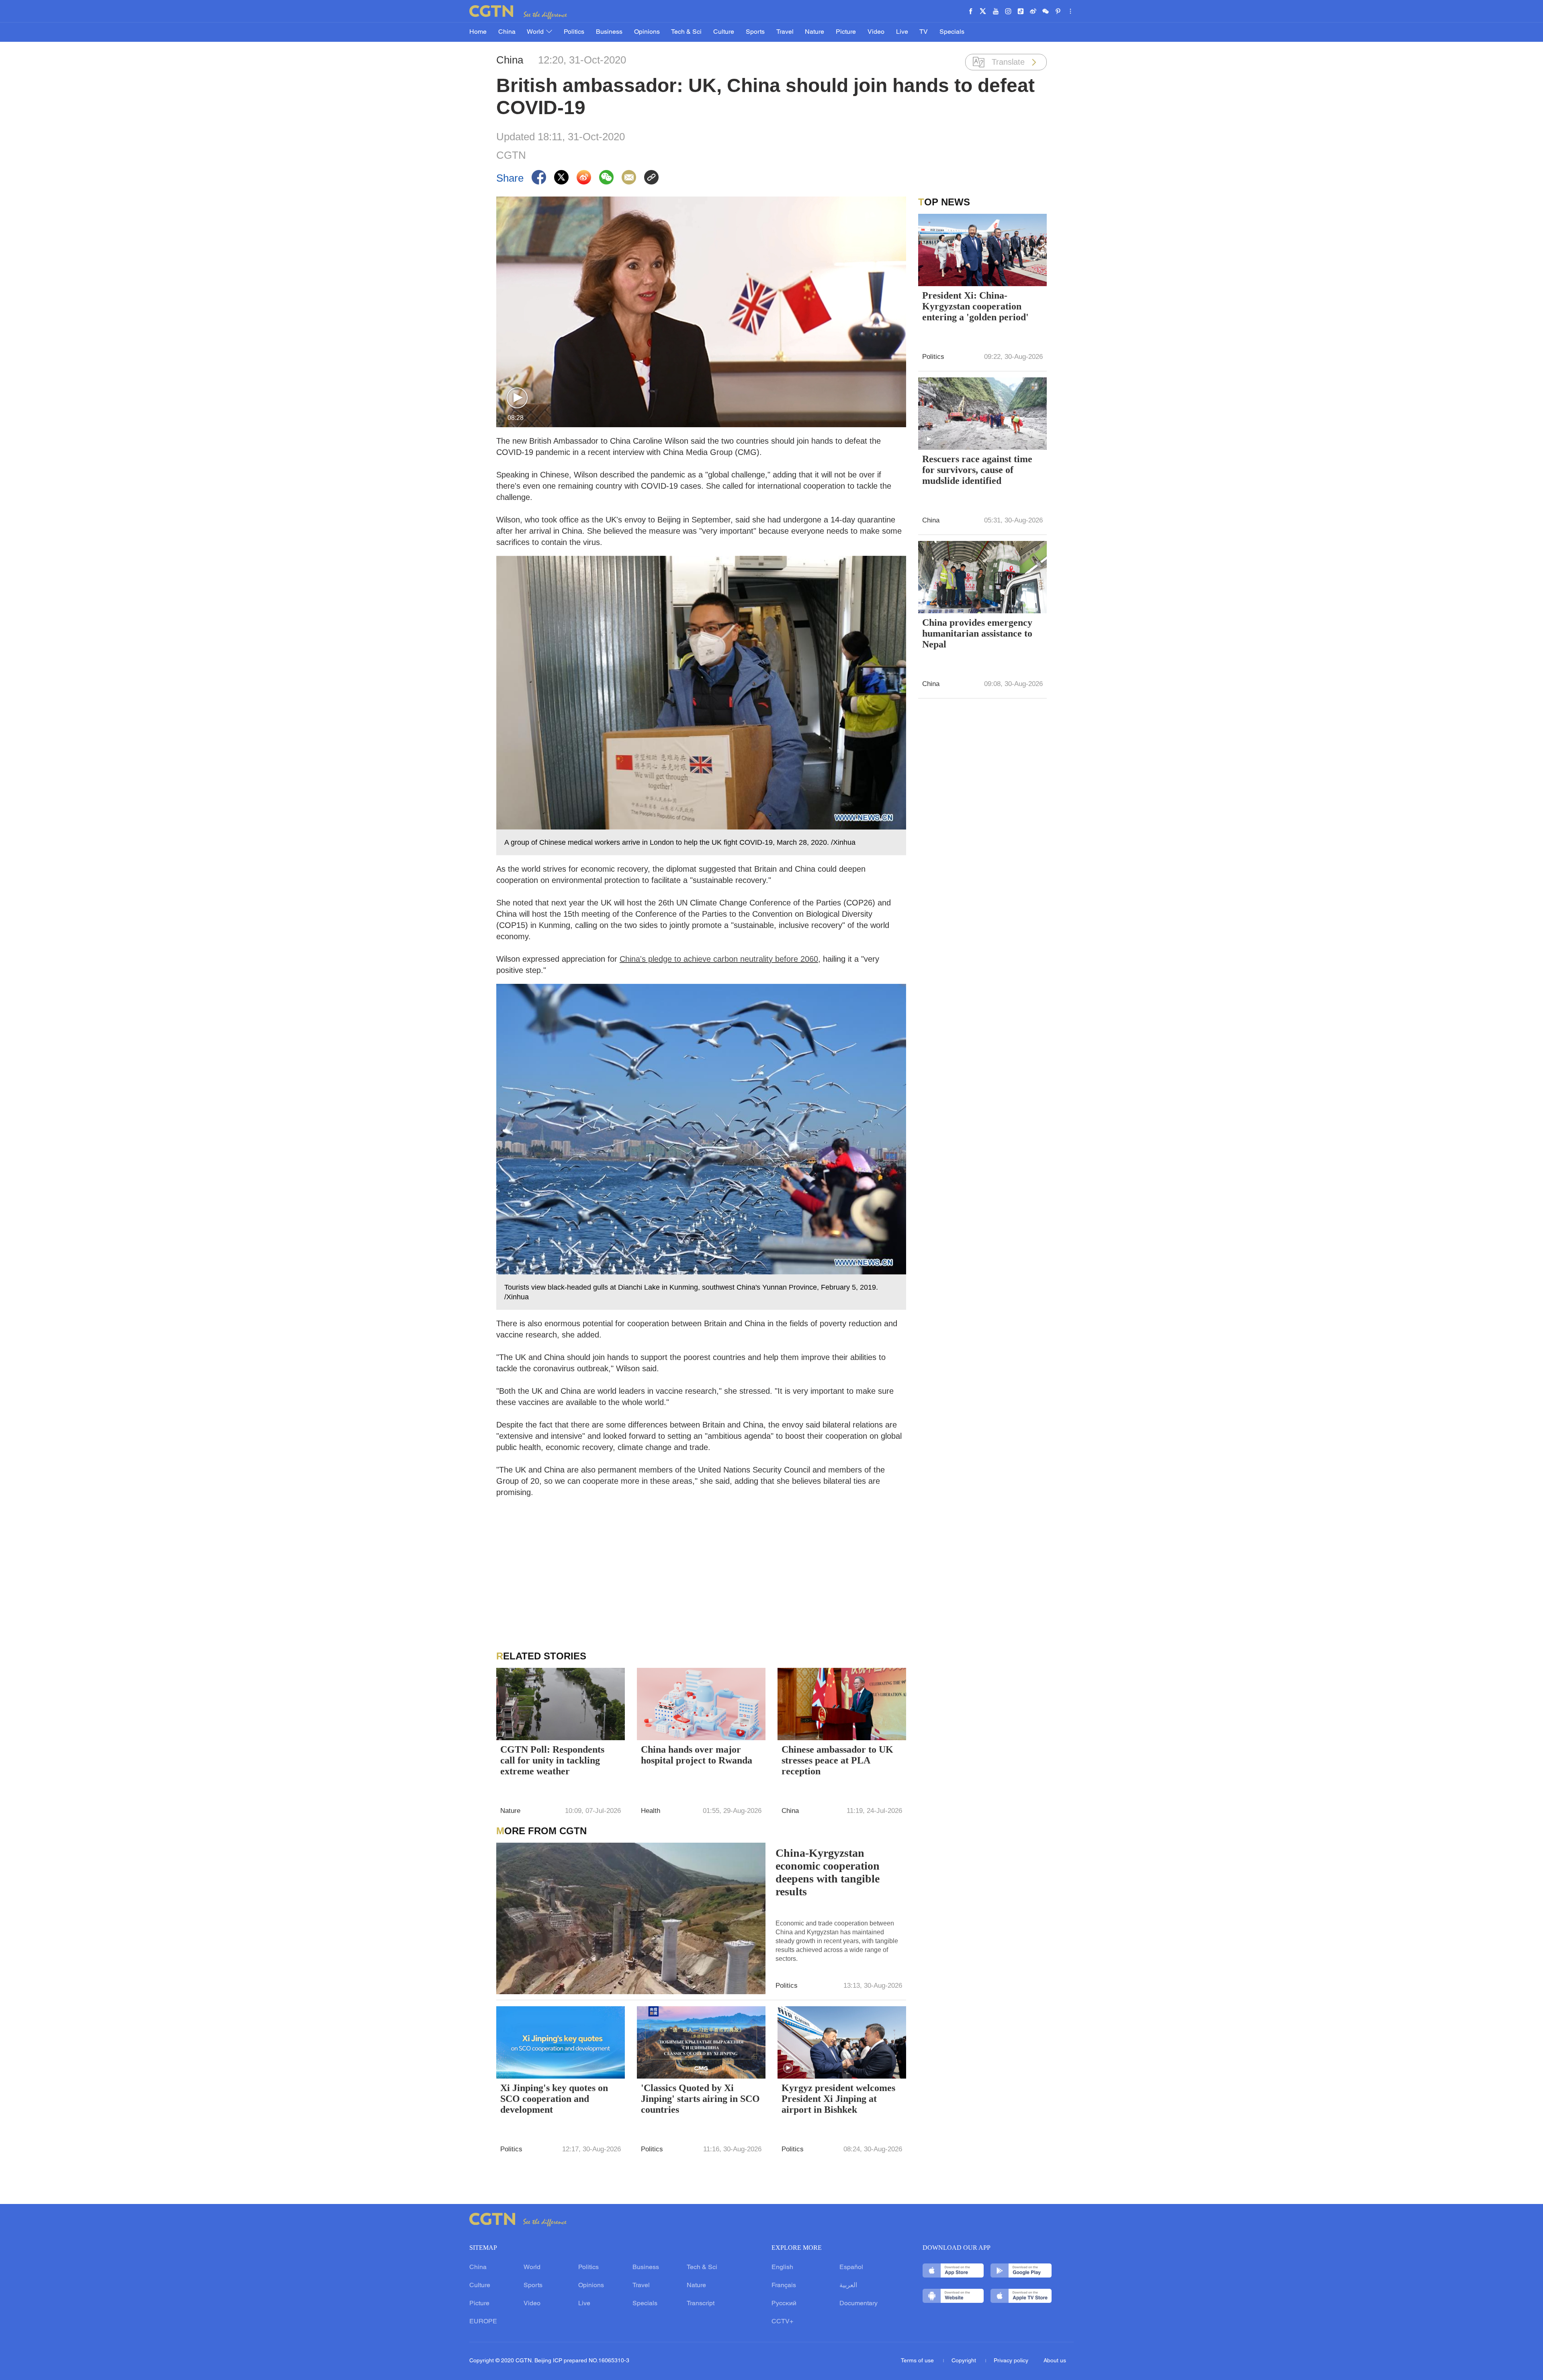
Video (876, 32)
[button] (517, 398)
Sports (755, 32)
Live (902, 32)
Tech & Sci (686, 32)
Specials (952, 32)
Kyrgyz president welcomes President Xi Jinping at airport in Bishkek (838, 2099)
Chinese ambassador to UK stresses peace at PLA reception (837, 1760)
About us (1055, 2361)
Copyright (965, 2361)
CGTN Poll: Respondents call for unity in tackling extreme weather (552, 1760)
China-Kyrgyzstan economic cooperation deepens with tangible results (828, 1872)
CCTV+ (782, 2322)
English (782, 2267)
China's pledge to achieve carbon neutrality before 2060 (719, 959)
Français (784, 2286)
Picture (846, 32)
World (536, 32)
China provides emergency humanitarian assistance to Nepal (977, 633)
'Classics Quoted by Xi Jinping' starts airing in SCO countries (700, 2099)
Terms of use (918, 2361)
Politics (574, 32)
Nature (814, 32)
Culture (724, 32)
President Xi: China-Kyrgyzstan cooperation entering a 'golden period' (975, 306)
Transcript (701, 2304)
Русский (784, 2304)
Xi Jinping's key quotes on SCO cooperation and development (554, 2099)
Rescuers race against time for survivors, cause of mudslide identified (977, 470)
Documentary (858, 2304)
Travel (785, 32)
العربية (848, 2286)
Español (851, 2267)
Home (478, 32)
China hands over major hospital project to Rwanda (697, 1755)
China (507, 32)
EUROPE (483, 2322)
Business (609, 32)
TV (924, 32)
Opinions (647, 32)
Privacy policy (1011, 2361)
